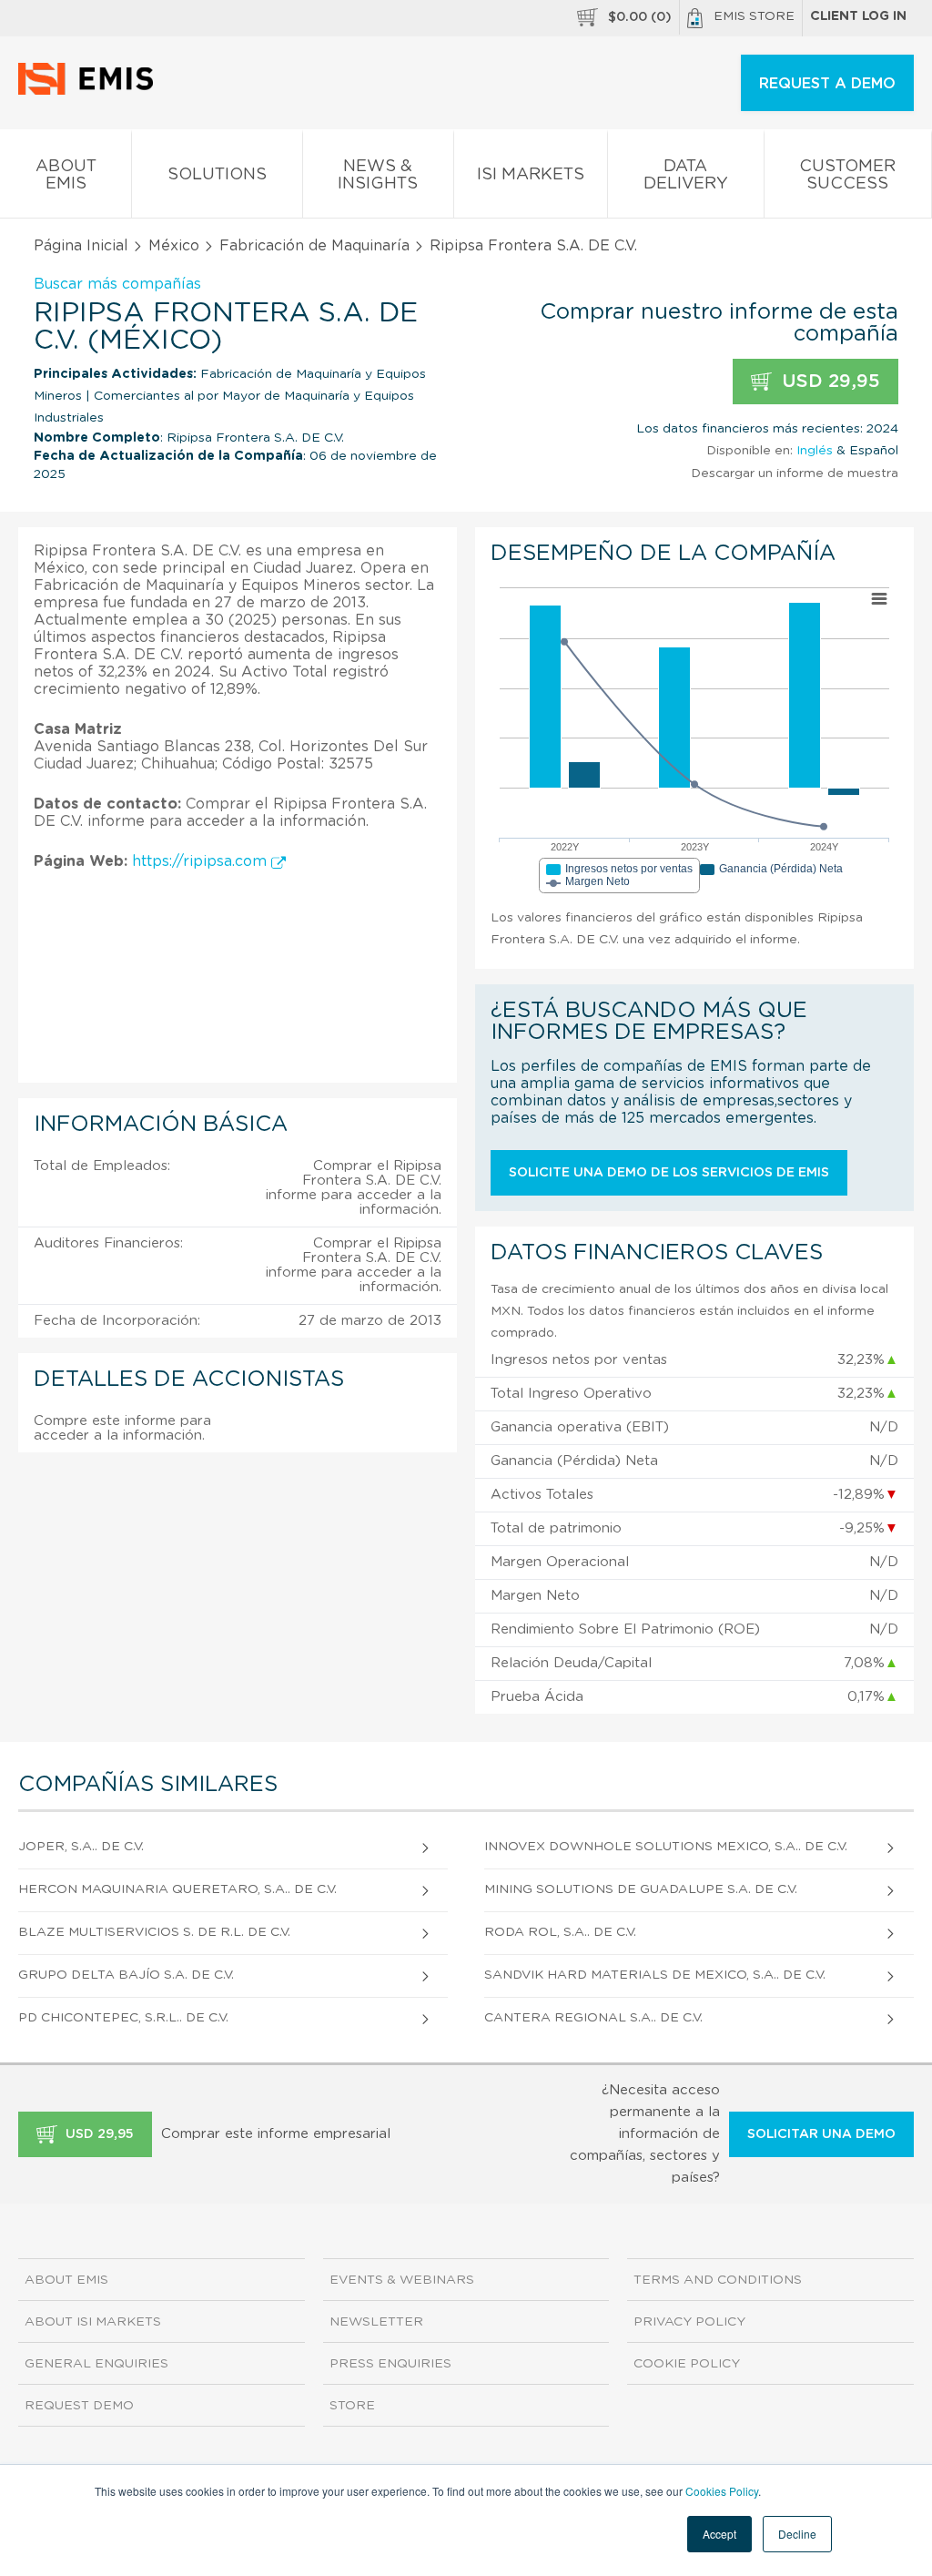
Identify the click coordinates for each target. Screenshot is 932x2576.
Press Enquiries (390, 2364)
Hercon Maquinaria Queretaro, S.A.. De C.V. (177, 1889)
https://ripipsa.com (202, 861)
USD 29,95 (828, 382)
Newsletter (376, 2322)
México (174, 246)
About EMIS (66, 175)
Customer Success (847, 175)
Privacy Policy (689, 2322)
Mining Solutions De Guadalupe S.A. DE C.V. (641, 1889)
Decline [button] (797, 2534)
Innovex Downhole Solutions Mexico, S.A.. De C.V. (666, 1847)
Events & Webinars (402, 2280)
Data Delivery (686, 175)
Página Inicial (81, 246)
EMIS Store (754, 16)
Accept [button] (719, 2534)
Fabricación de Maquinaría (314, 246)
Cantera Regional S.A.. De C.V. (593, 2018)
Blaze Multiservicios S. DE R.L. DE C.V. (154, 1932)
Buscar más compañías (117, 284)
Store (352, 2406)
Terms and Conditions (718, 2280)
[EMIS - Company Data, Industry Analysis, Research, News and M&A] (91, 91)
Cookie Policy (687, 2364)
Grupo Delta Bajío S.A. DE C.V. (126, 1975)
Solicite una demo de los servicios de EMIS (669, 1173)
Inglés (815, 451)
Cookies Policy (722, 2491)
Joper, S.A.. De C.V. (81, 1847)
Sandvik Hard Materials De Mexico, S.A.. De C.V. (655, 1975)
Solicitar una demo (821, 2134)
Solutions (217, 175)
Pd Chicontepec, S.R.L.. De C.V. (123, 2018)
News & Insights (378, 175)
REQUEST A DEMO (827, 84)
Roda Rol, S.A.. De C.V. (560, 1932)
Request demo (79, 2406)
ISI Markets (531, 175)
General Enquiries (96, 2364)
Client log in (858, 16)
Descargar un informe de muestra (795, 473)
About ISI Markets (93, 2322)
